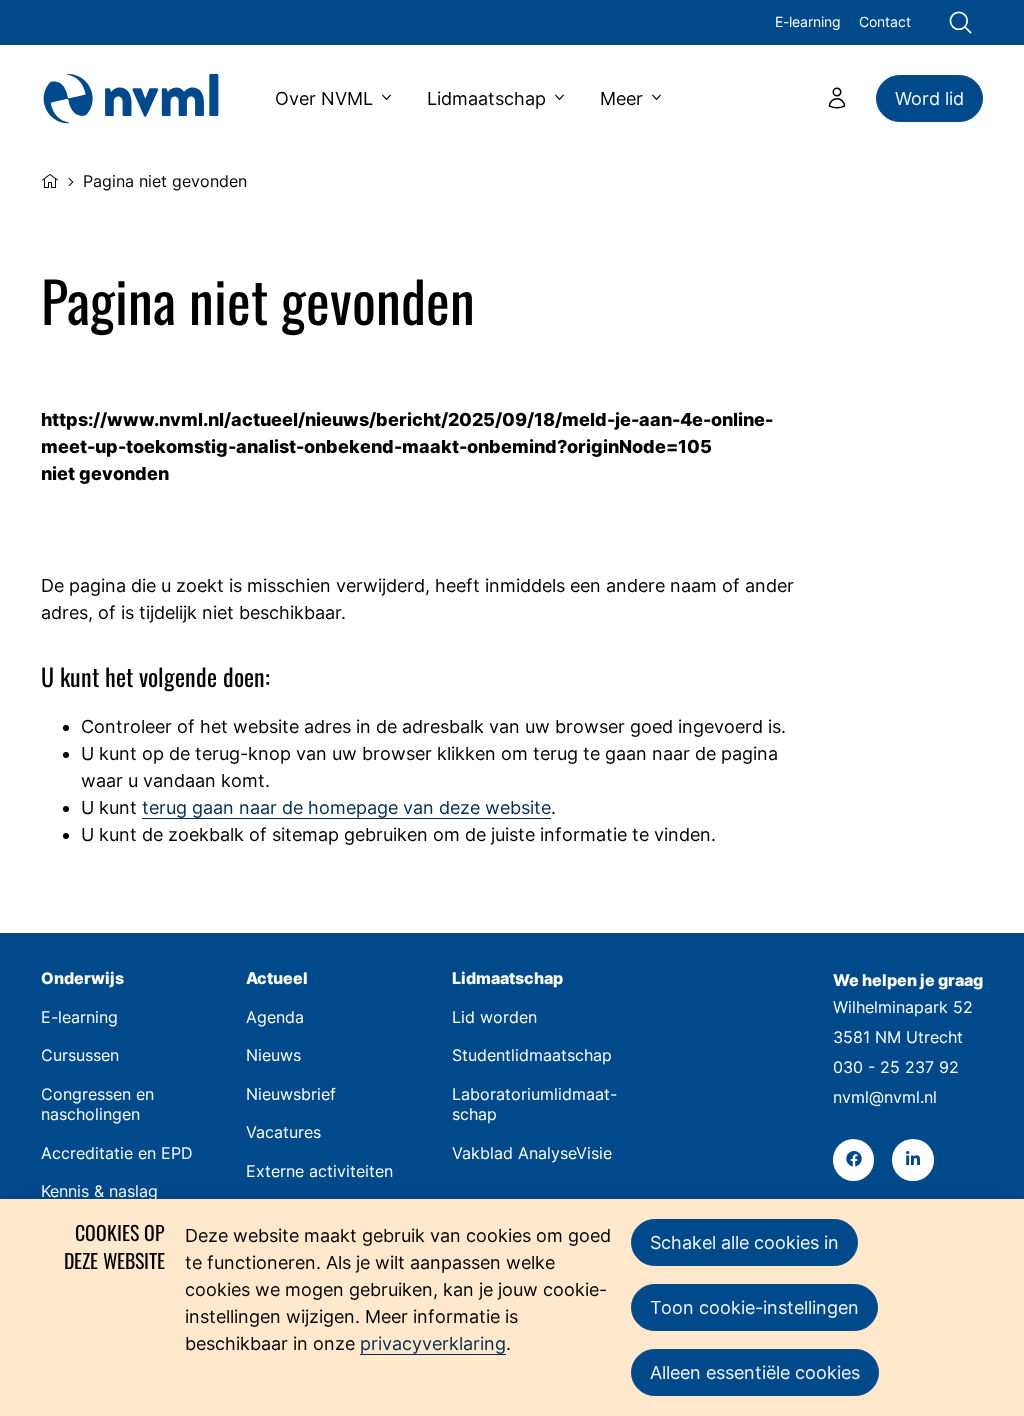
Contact (885, 22)
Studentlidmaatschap (532, 1055)
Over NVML (324, 98)
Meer (621, 98)
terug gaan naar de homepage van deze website (346, 807)
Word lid (929, 98)
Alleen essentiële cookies (755, 1372)
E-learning (808, 22)
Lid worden (494, 1017)
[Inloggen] (837, 98)
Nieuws (273, 1055)
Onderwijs (82, 978)
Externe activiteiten (319, 1171)
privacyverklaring (433, 1343)
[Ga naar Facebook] (853, 1159)
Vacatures (283, 1132)
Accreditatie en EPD (117, 1153)
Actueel (277, 978)
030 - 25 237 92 (896, 1067)
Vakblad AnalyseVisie (532, 1153)
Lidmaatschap (486, 98)
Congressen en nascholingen (97, 1104)
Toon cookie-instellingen (754, 1307)
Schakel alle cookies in (744, 1242)
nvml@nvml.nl (885, 1097)
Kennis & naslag (99, 1191)
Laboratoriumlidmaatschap (534, 1104)
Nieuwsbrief (291, 1094)
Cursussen (80, 1055)
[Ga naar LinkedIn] (912, 1159)
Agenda (275, 1017)
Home (50, 179)
